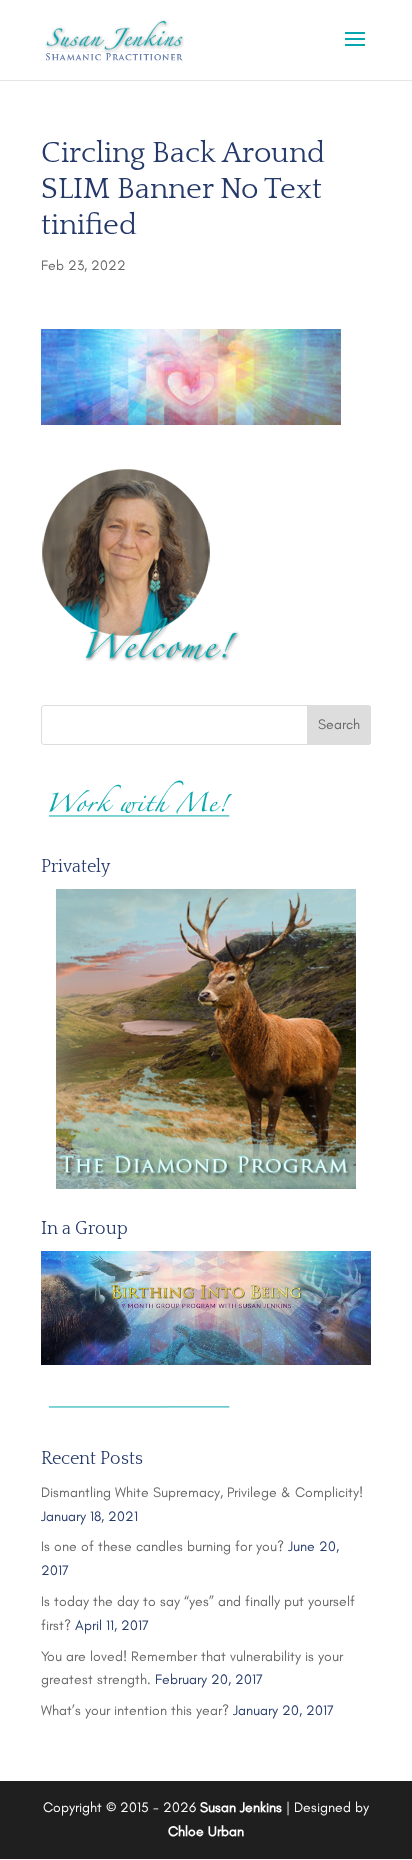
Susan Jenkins (241, 1807)
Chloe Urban (206, 1831)
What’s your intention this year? (135, 1710)
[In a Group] (206, 1308)
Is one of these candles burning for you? (162, 1546)
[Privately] (206, 1039)
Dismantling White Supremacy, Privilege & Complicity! (202, 1492)
